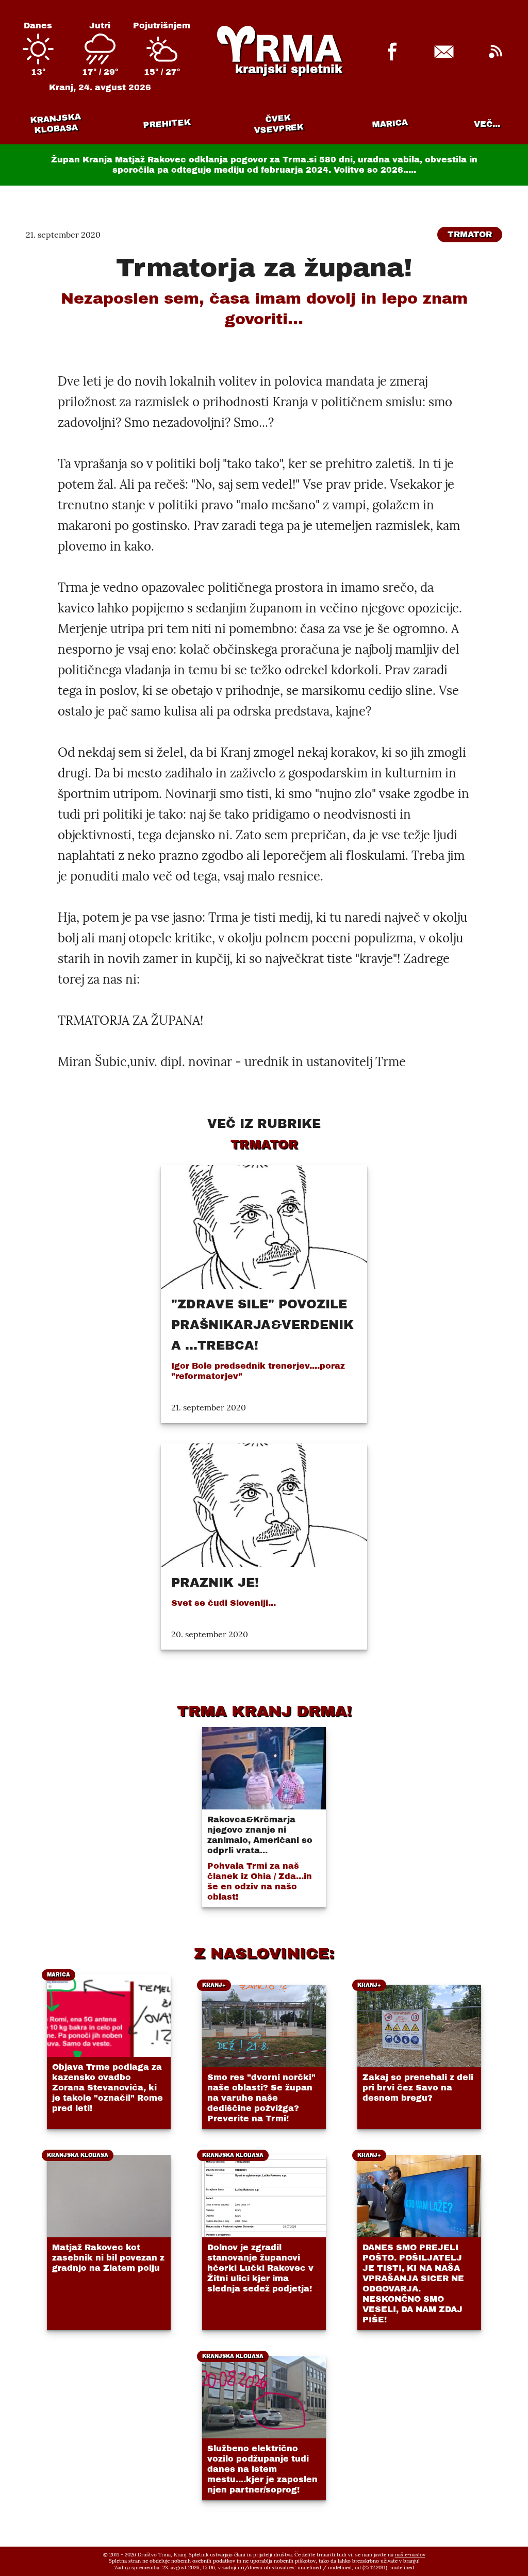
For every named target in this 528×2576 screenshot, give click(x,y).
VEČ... (487, 124)
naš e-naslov (410, 2555)
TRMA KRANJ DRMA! (264, 1711)
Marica (390, 124)
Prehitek (167, 123)
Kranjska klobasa (55, 123)
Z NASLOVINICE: (264, 1953)
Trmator (470, 234)
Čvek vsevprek (279, 124)
